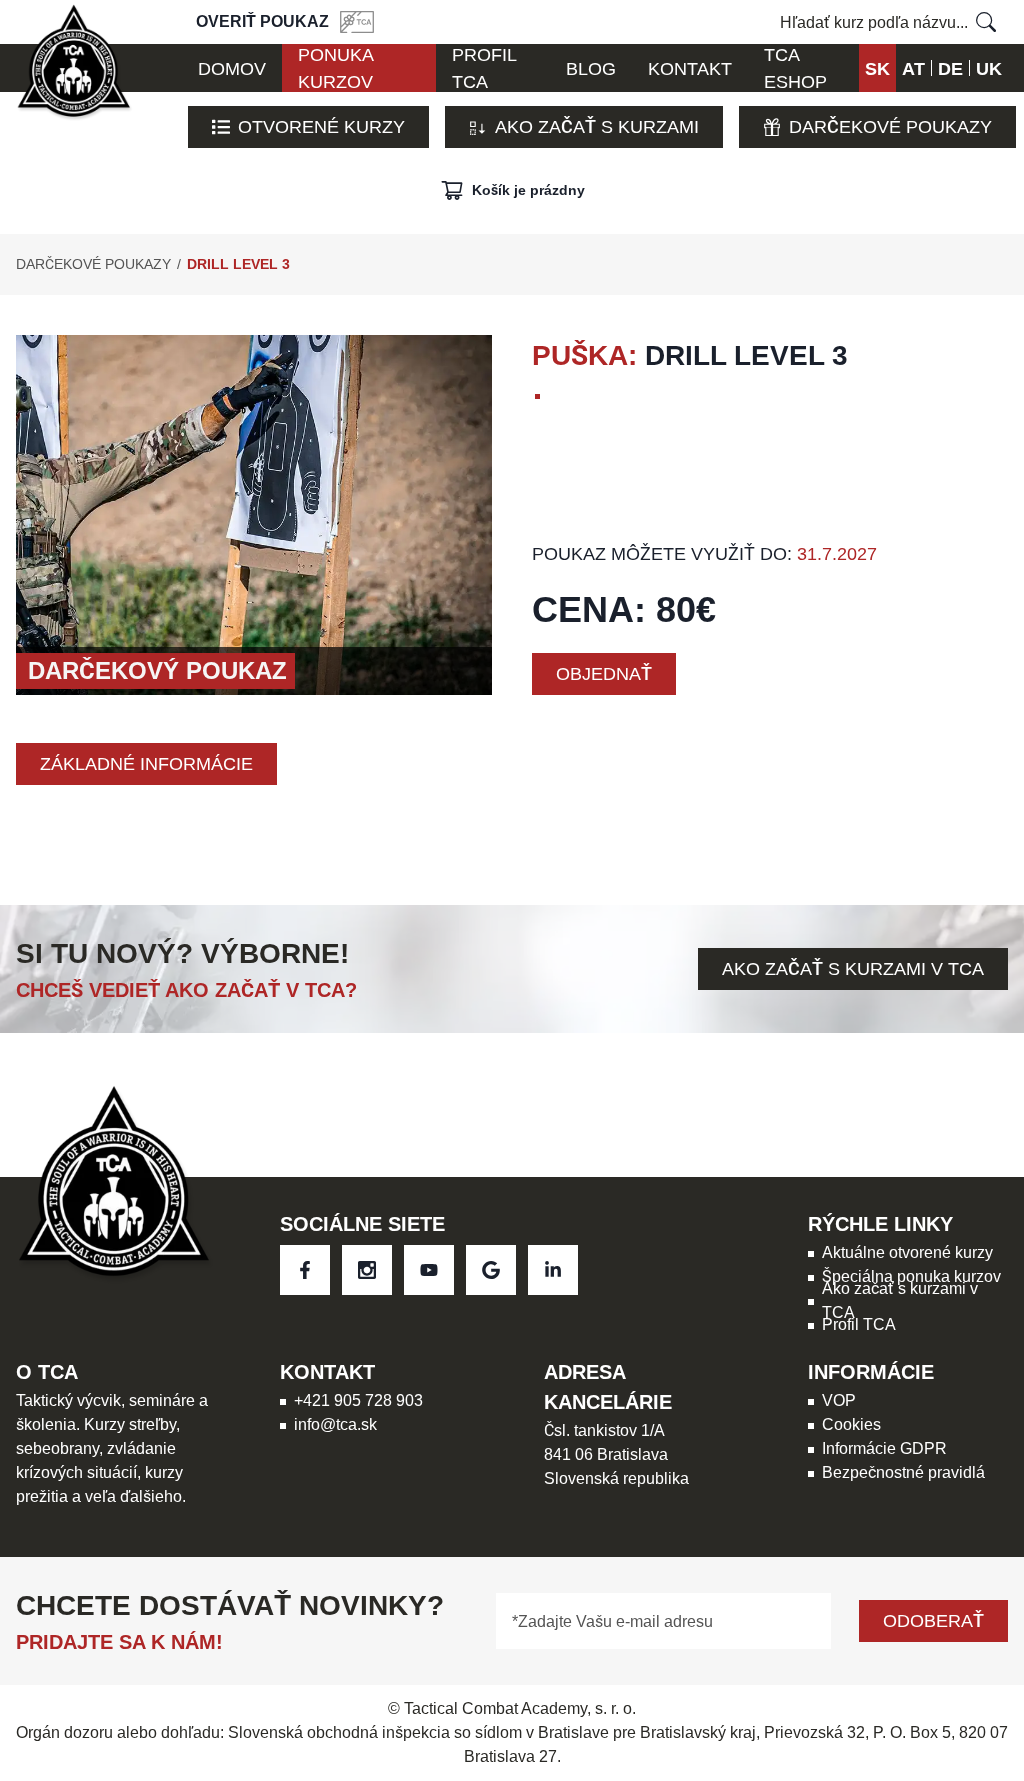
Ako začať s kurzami (597, 126)
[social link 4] (553, 1270)
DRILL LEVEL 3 (238, 264)
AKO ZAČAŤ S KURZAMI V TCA (853, 968)
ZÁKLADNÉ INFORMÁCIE (146, 763)
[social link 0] (305, 1270)
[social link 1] (367, 1270)
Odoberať (933, 1620)
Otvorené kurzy (321, 126)
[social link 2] (429, 1270)
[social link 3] (491, 1270)
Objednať (604, 673)
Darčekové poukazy (890, 126)
